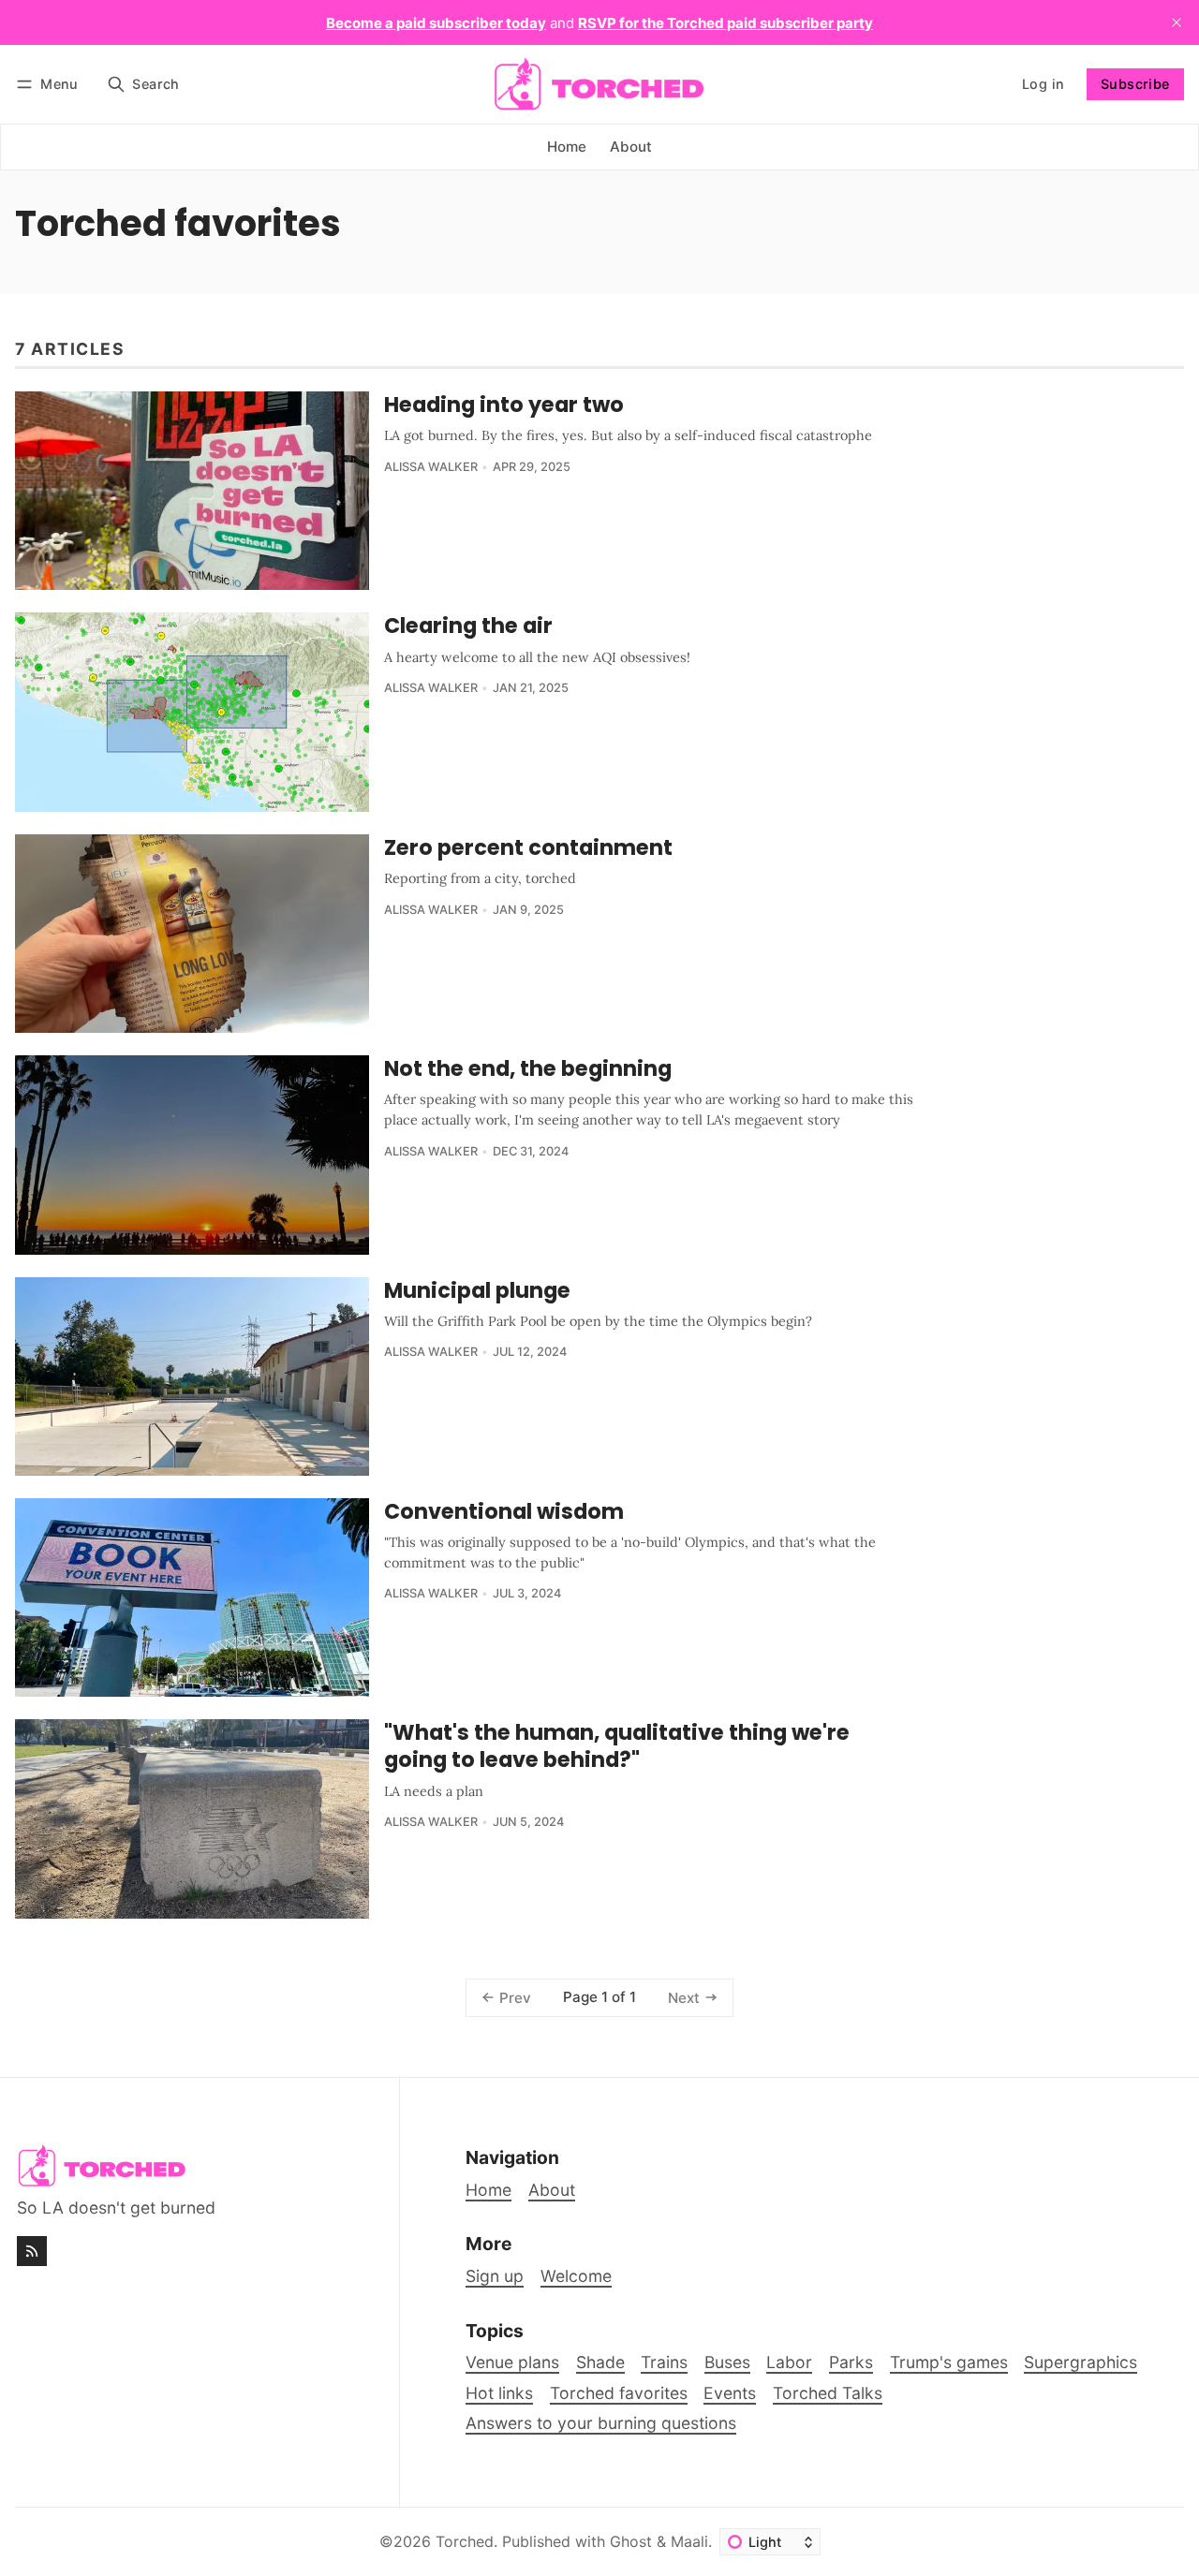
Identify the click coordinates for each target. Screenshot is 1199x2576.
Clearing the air (468, 626)
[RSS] (32, 2251)
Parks (851, 2362)
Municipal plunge (477, 1290)
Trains (664, 2362)
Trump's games (949, 2362)
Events (730, 2393)
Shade (600, 2362)
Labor (789, 2362)
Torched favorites (619, 2393)
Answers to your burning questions (601, 2423)
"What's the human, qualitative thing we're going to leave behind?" (617, 1746)
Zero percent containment (528, 847)
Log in (1043, 84)
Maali (689, 2541)
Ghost (631, 2541)
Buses (727, 2362)
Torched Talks (828, 2393)
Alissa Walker (431, 467)
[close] (1177, 22)
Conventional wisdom (504, 1511)
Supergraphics (1081, 2362)
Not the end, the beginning (528, 1068)
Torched (465, 2541)
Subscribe (1135, 84)
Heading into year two (504, 405)
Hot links (499, 2393)
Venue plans (512, 2362)
